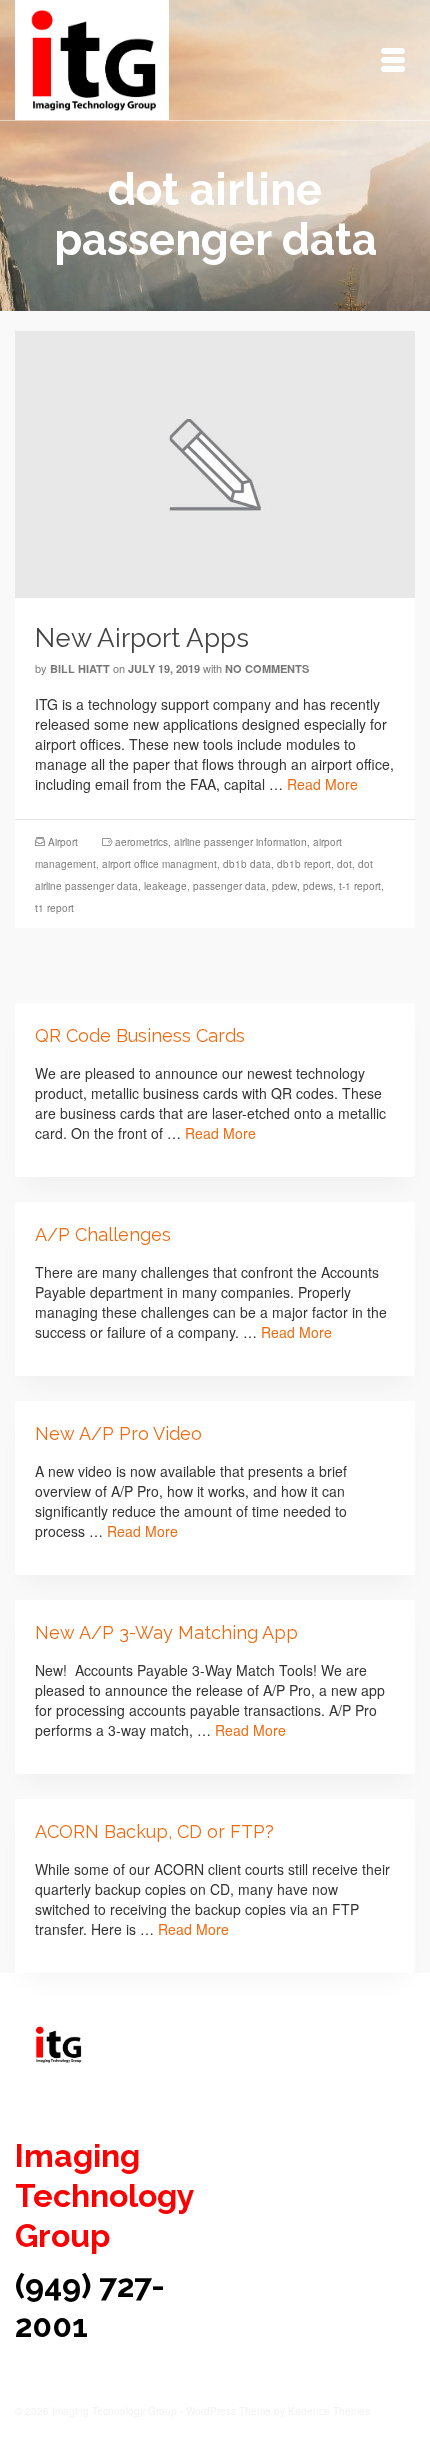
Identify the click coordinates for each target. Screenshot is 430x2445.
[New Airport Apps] (215, 462)
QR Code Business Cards (140, 1035)
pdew (284, 886)
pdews (318, 886)
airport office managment (159, 864)
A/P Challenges (103, 1234)
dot (344, 864)
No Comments (267, 668)
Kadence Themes (329, 2411)
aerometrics (141, 842)
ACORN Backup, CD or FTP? (154, 1831)
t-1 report (360, 886)
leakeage (165, 886)
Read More (322, 784)
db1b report (304, 864)
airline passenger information (240, 842)
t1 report (54, 908)
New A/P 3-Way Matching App (166, 1632)
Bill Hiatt (80, 668)
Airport (63, 842)
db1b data (247, 864)
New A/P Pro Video (118, 1433)
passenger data (229, 886)
